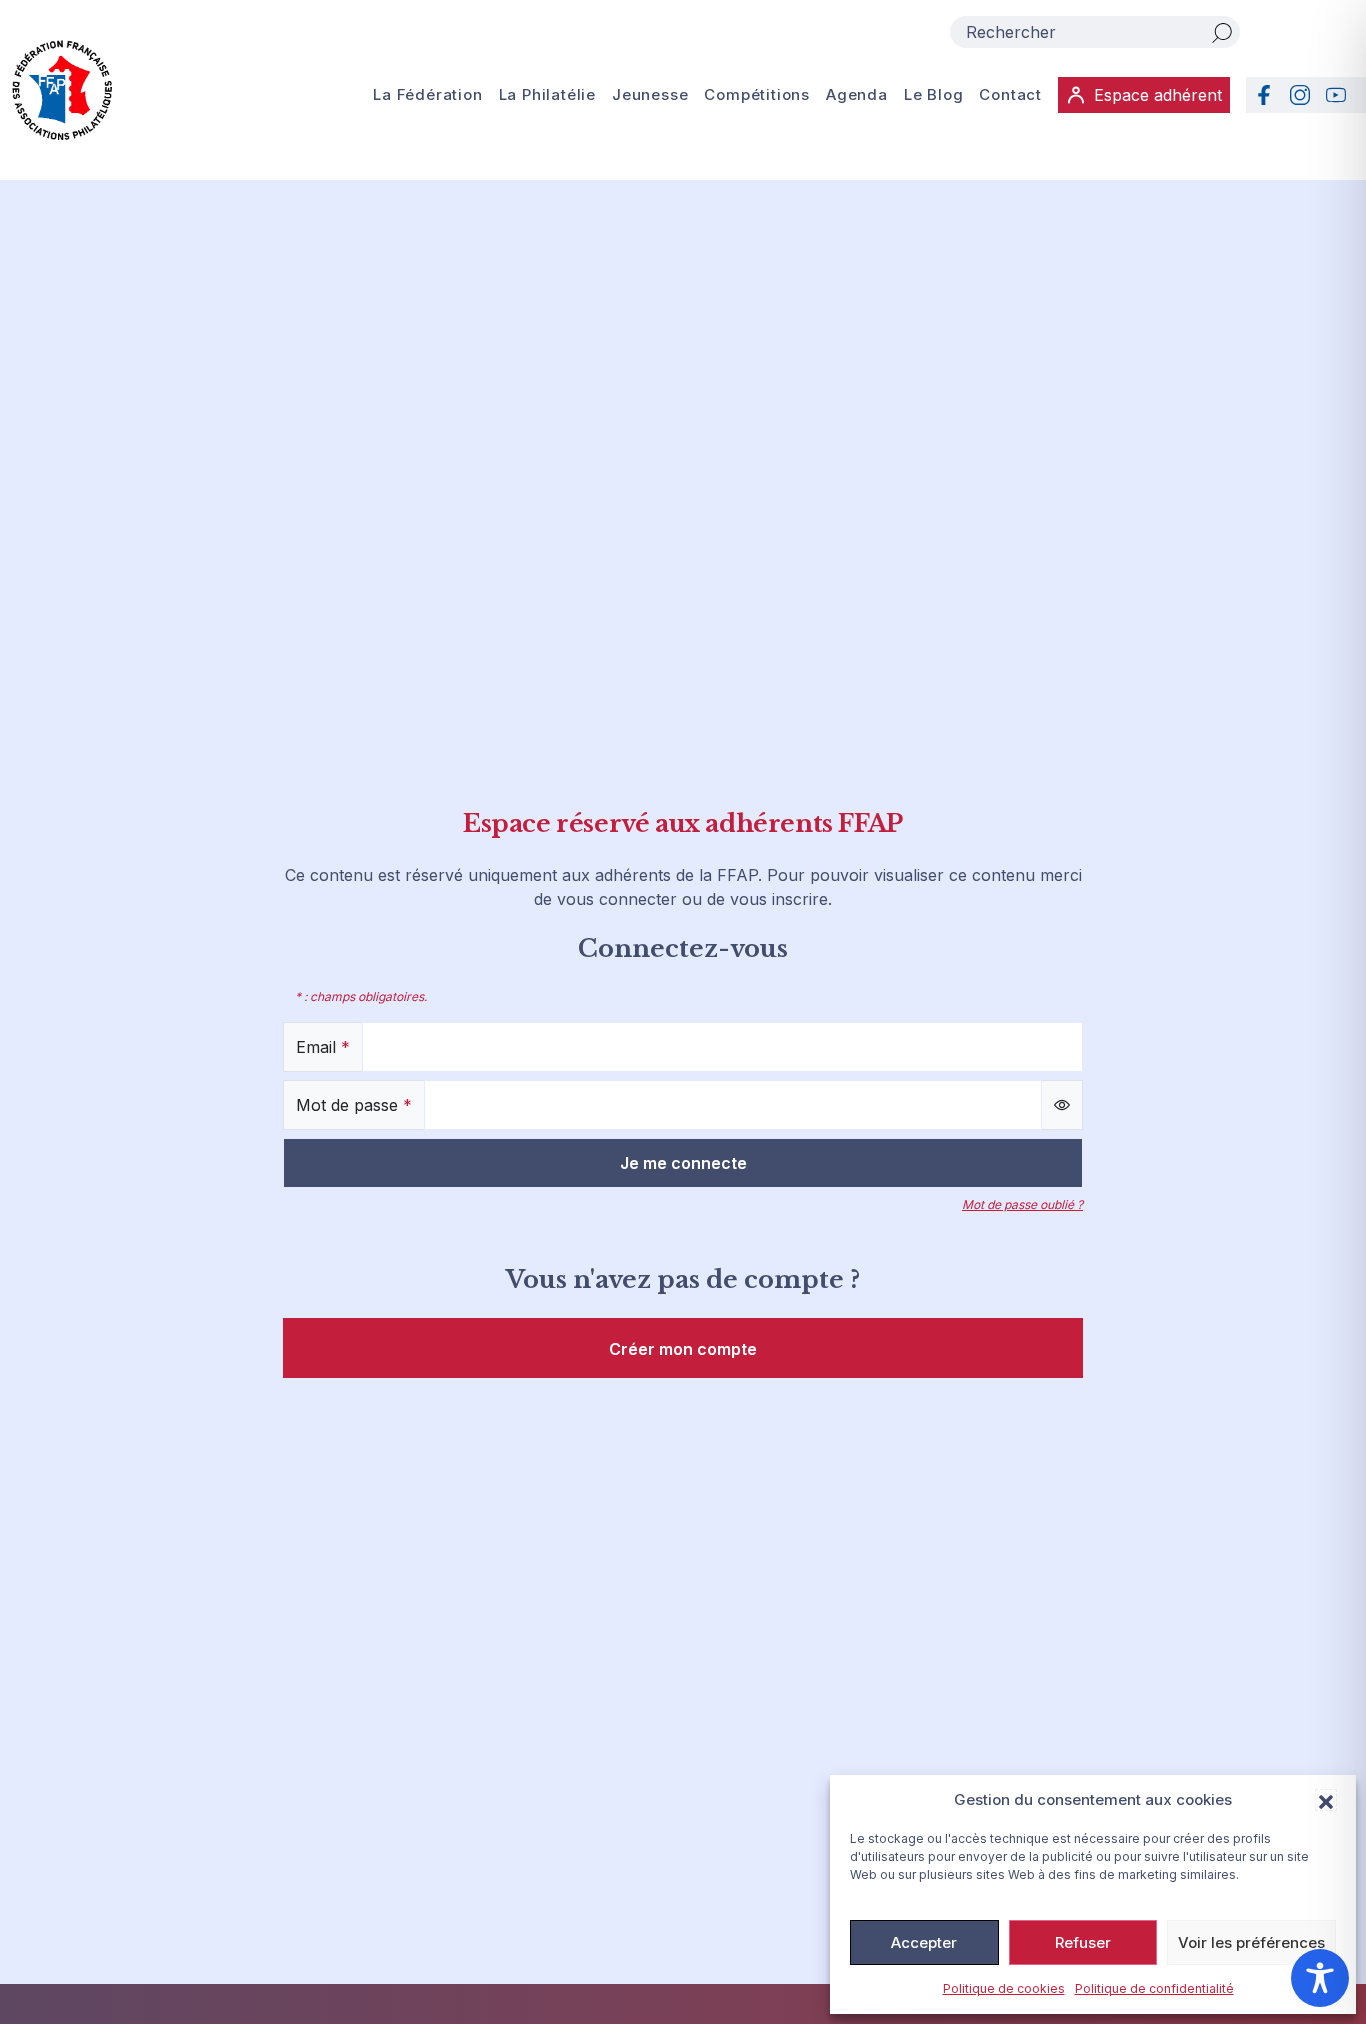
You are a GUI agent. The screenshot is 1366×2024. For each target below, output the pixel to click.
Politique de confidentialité (1154, 1988)
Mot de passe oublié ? (1022, 1204)
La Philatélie (547, 94)
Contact (1010, 94)
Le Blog (934, 94)
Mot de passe (354, 1105)
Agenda (857, 94)
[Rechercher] (1222, 32)
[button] (1326, 1800)
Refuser (1083, 1942)
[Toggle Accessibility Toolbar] (1320, 1978)
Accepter (924, 1942)
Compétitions (757, 94)
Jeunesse (650, 94)
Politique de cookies (1004, 1988)
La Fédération (427, 94)
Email (323, 1047)
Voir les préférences (1251, 1942)
